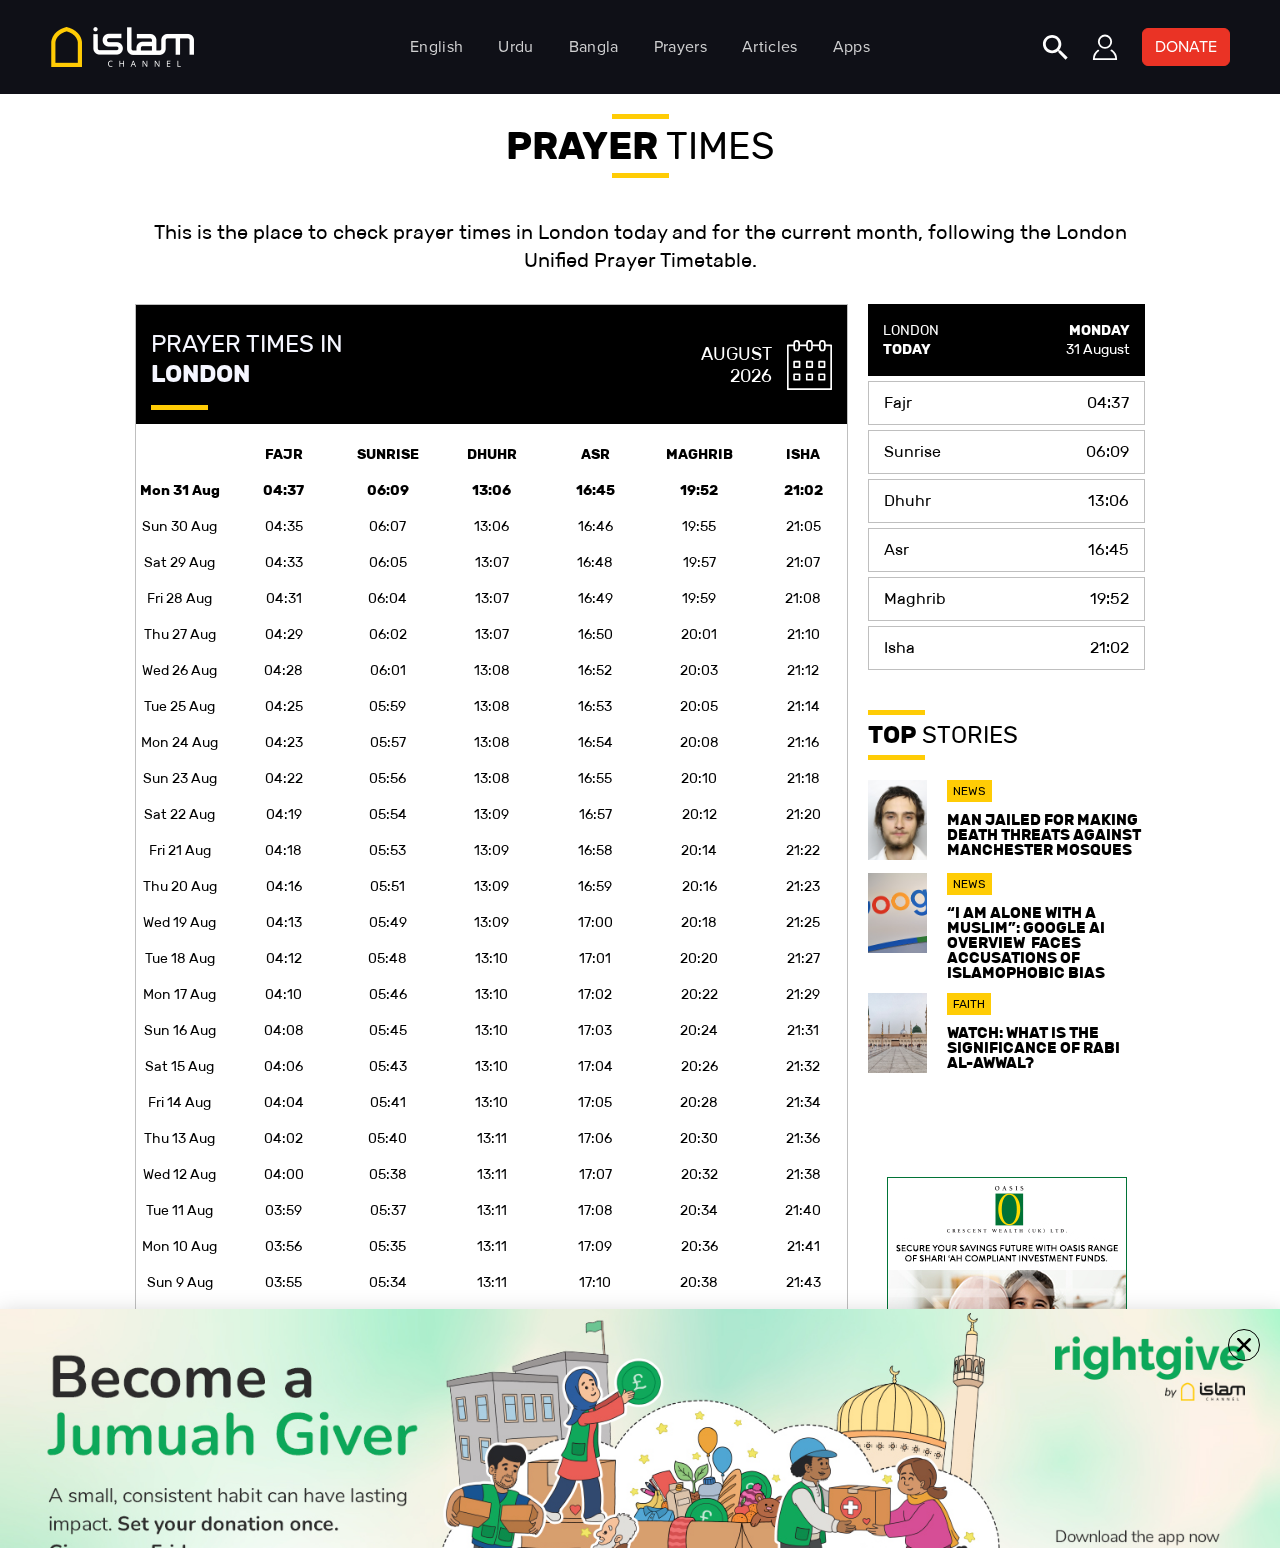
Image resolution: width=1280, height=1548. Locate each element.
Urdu (515, 46)
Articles (769, 46)
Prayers (680, 46)
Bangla (594, 46)
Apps (851, 46)
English (436, 46)
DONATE (1186, 46)
